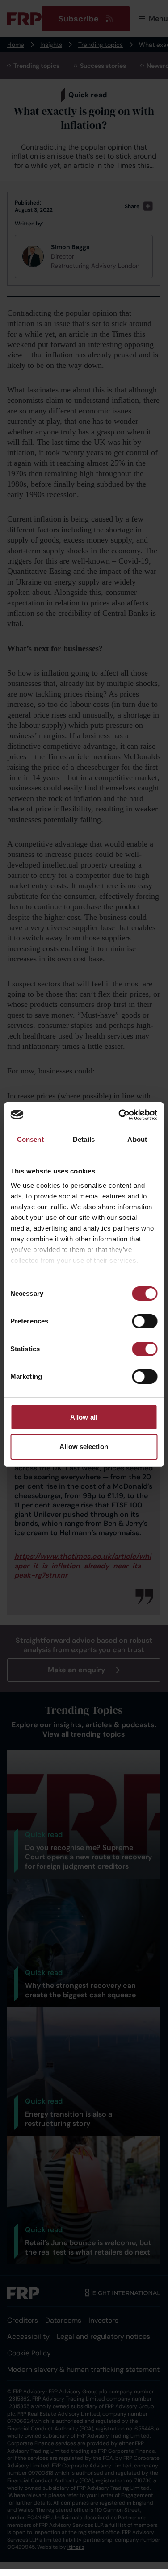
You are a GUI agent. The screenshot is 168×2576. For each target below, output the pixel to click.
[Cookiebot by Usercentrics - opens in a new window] (119, 1115)
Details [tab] (84, 1139)
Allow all (84, 1417)
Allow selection (84, 1447)
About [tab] (137, 1139)
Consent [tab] (30, 1139)
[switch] (145, 1321)
